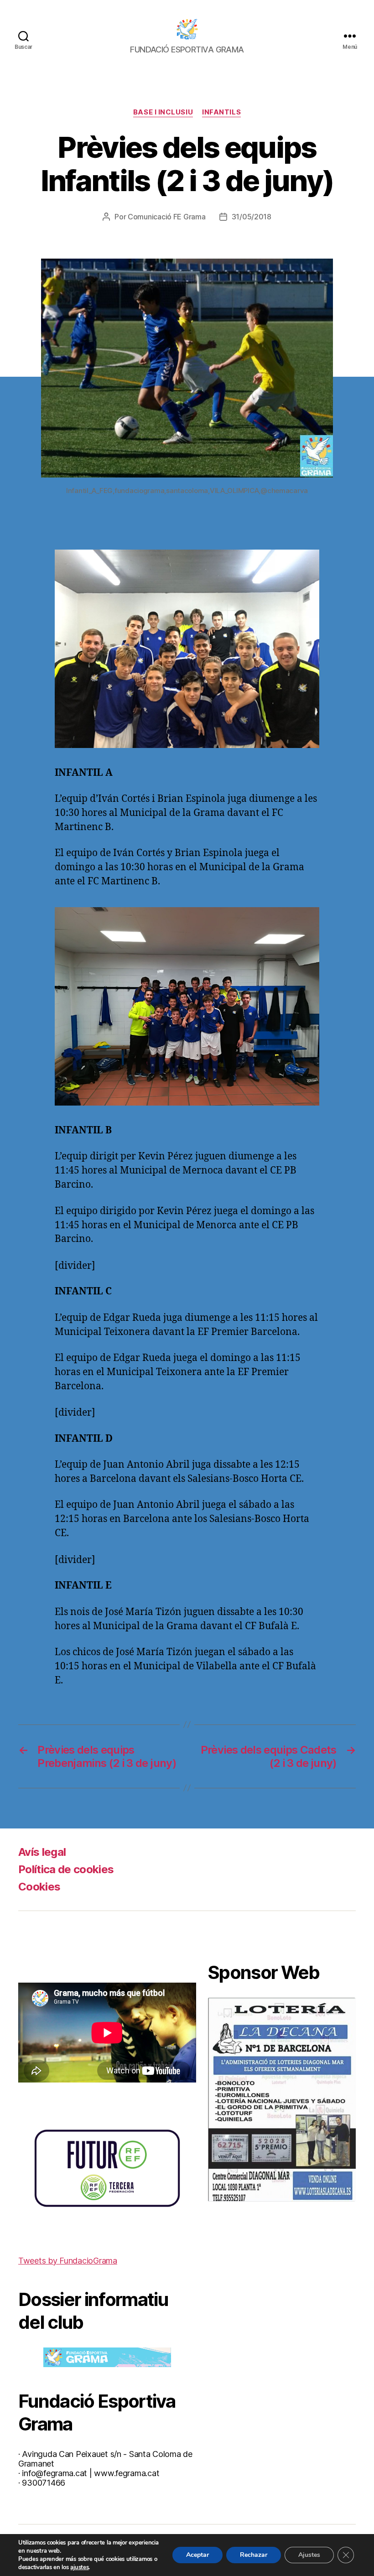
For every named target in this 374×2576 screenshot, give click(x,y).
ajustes (79, 2567)
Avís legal (42, 1852)
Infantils (221, 112)
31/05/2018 (252, 217)
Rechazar (254, 2555)
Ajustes (309, 2555)
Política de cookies (66, 1869)
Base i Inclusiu (163, 112)
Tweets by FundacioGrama (68, 2261)
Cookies (39, 1887)
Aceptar (197, 2555)
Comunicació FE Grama (167, 217)
